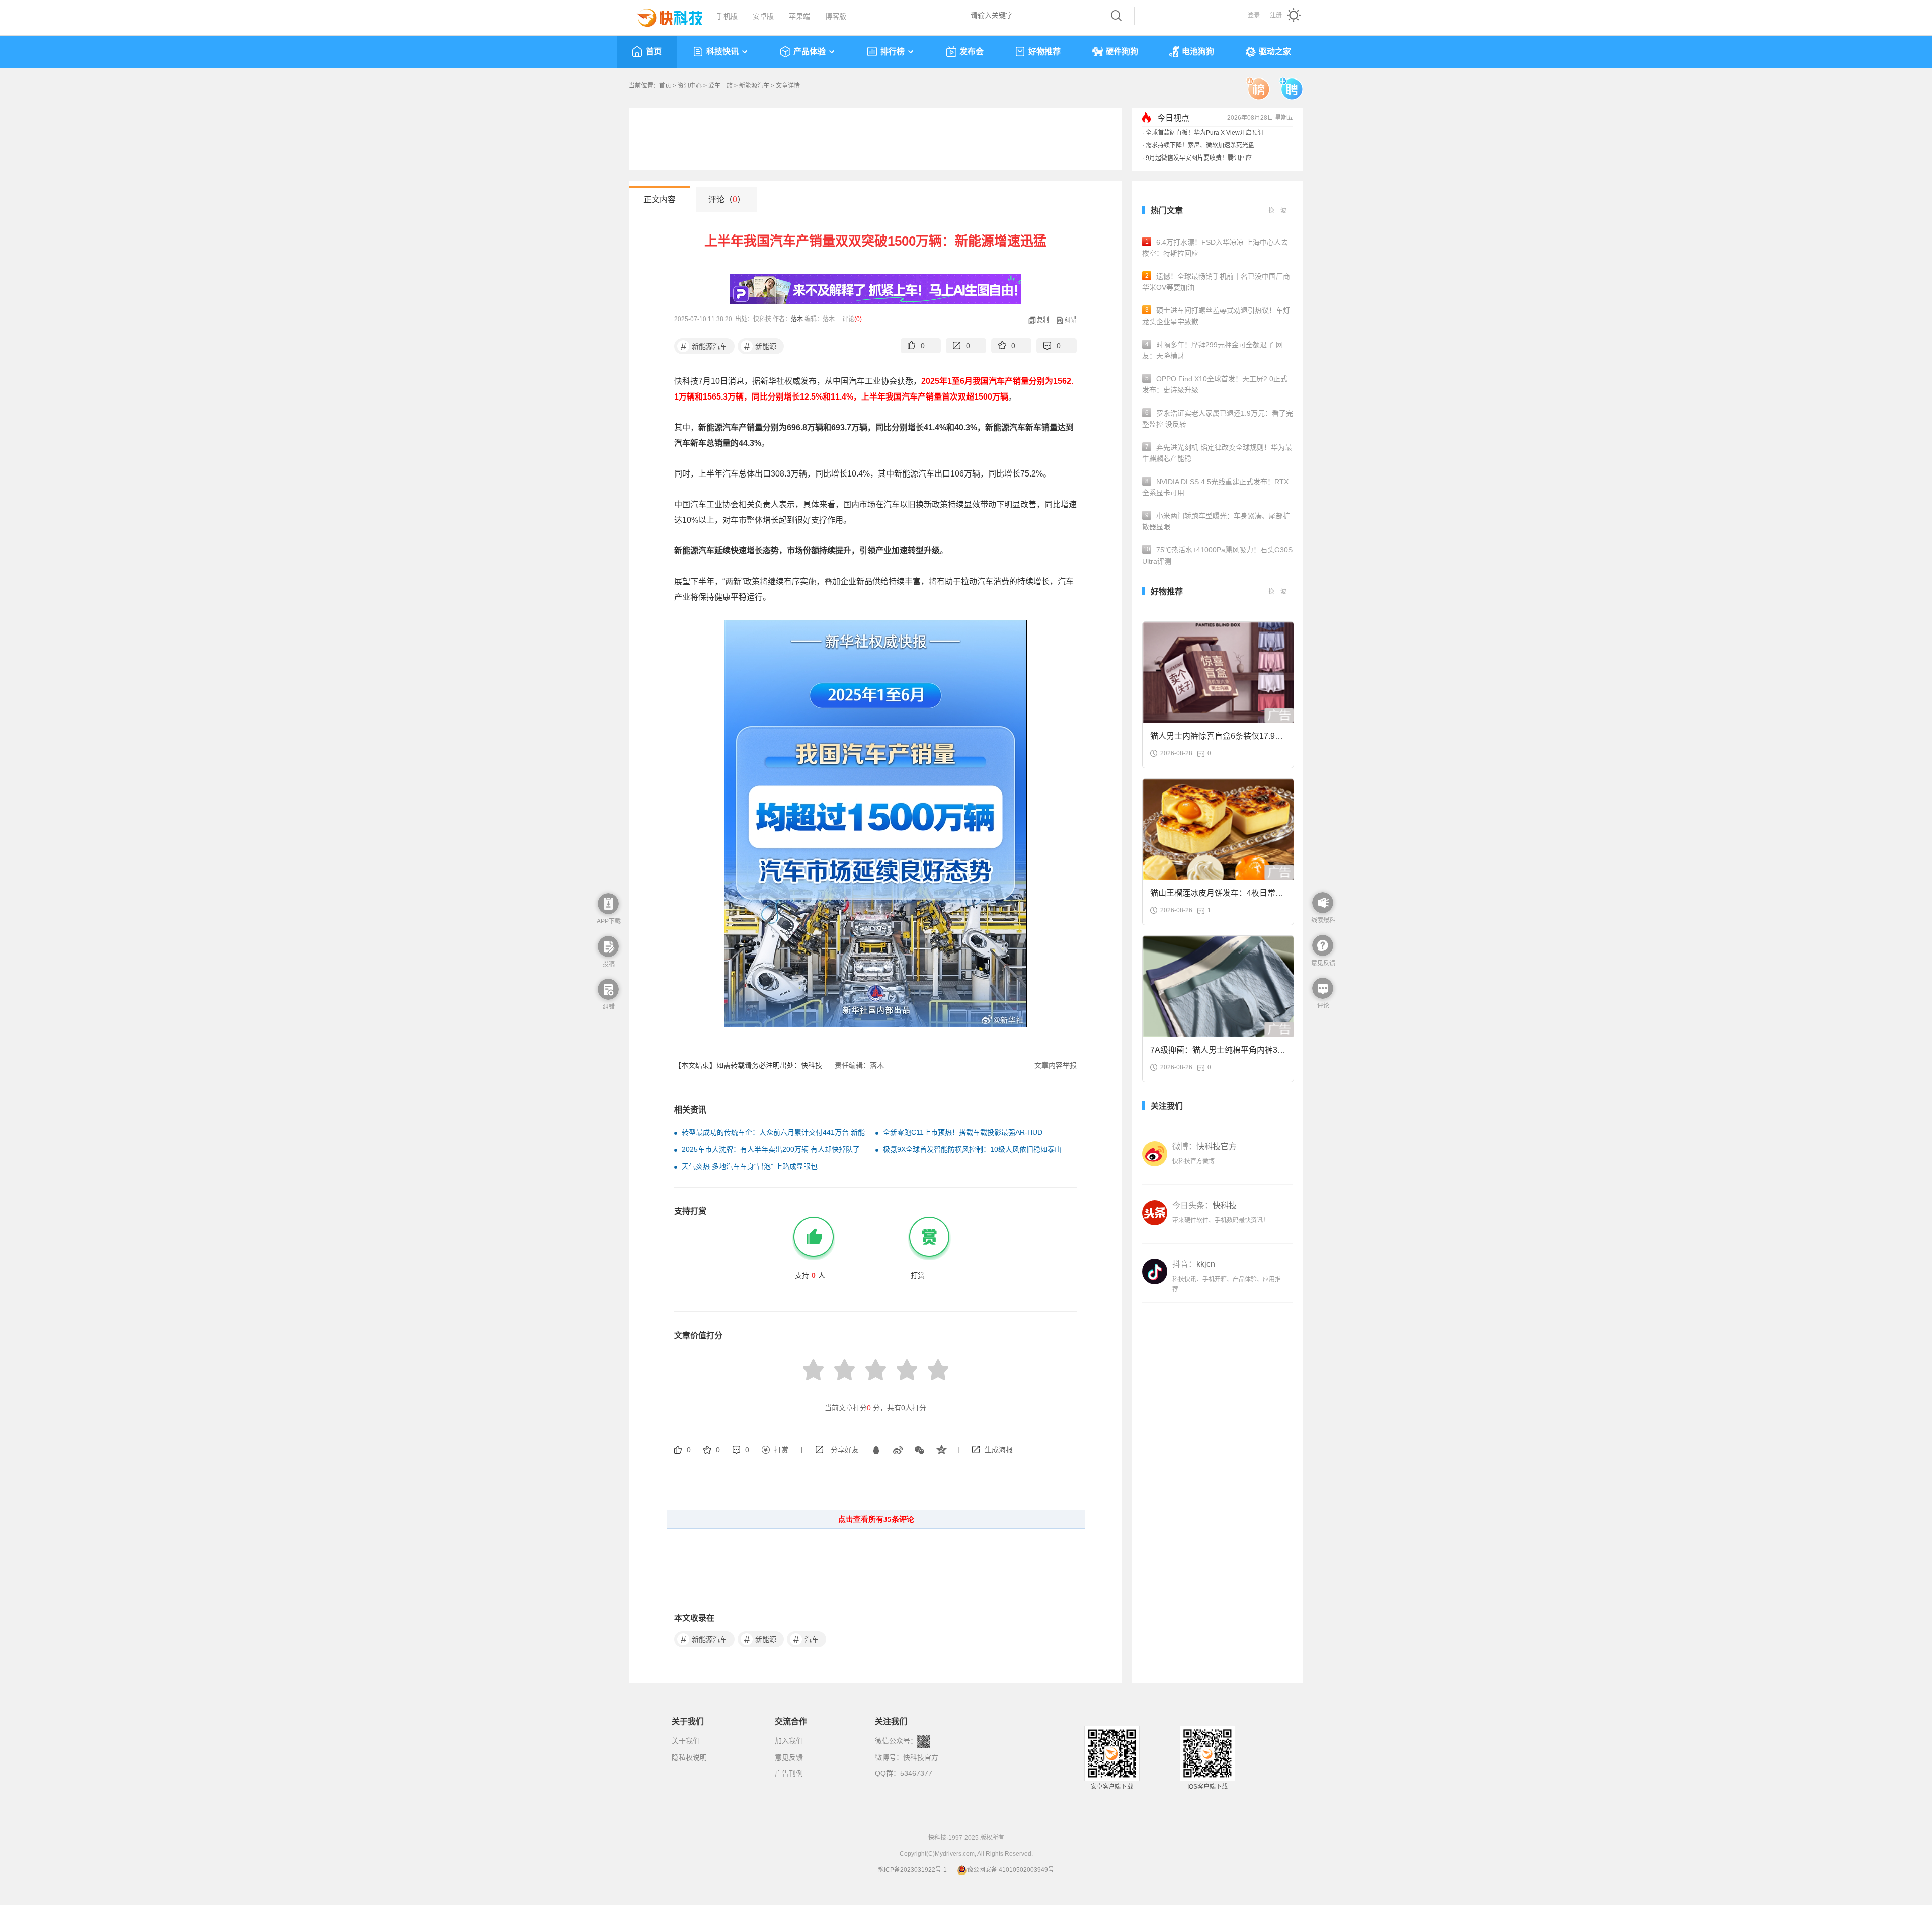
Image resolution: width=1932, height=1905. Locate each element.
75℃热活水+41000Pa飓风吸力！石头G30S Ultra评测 (1217, 555)
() (858, 319)
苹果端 (799, 16)
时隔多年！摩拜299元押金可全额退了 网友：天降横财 (1213, 350)
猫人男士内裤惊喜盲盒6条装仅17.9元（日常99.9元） (1217, 739)
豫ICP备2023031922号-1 (912, 1870)
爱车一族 (720, 86)
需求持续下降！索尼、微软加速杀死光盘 (1200, 145)
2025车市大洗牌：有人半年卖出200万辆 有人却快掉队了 (771, 1149)
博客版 (836, 16)
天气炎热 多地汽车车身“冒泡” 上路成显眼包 (750, 1166)
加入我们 (789, 1741)
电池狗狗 (1198, 52)
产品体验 (810, 52)
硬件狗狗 (1122, 52)
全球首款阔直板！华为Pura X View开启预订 (1205, 133)
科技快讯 (722, 52)
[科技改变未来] (663, 15)
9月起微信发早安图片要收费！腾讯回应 (1199, 158)
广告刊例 (789, 1773)
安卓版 (763, 16)
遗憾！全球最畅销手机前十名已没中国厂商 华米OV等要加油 (1216, 282)
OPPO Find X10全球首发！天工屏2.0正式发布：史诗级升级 (1215, 384)
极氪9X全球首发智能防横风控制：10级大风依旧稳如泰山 (972, 1149)
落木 (797, 319)
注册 (1276, 15)
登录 (1254, 15)
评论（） (727, 200)
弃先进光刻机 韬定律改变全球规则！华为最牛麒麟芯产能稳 (1217, 453)
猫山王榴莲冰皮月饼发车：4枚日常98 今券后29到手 (1217, 896)
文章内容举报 (1056, 1065)
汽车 (806, 1639)
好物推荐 (1044, 52)
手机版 (727, 16)
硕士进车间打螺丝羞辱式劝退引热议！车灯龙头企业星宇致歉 (1216, 316)
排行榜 (893, 52)
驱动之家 (1275, 52)
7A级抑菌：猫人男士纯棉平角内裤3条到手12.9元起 (1218, 1053)
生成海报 (999, 1450)
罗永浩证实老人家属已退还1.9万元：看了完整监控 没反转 (1218, 419)
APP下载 (609, 921)
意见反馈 (789, 1757)
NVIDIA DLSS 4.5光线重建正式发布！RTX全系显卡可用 (1215, 487)
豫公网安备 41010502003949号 (1011, 1870)
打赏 (781, 1450)
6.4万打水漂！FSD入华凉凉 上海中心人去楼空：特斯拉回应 (1215, 248)
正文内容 (660, 200)
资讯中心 (690, 86)
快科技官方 (921, 1757)
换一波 (1277, 211)
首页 (654, 52)
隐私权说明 (689, 1757)
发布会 (972, 52)
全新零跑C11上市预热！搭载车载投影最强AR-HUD (963, 1132)
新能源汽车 (754, 86)
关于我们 (686, 1741)
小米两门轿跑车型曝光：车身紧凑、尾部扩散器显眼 (1216, 521)
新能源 (760, 346)
